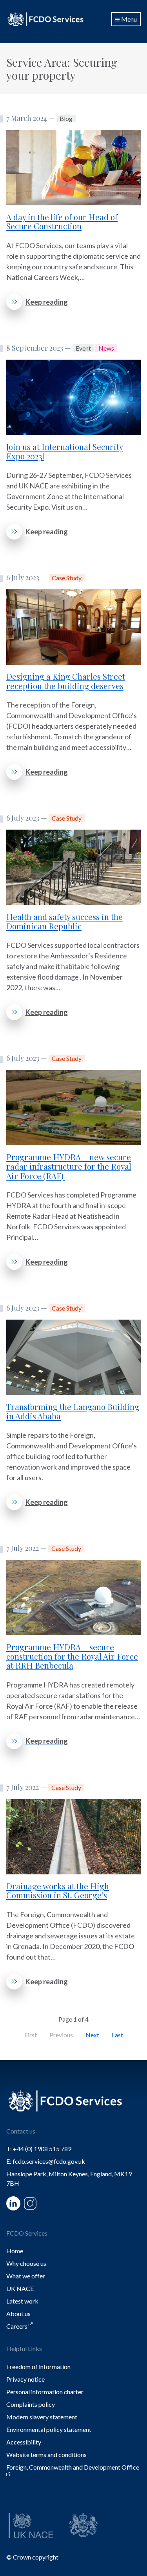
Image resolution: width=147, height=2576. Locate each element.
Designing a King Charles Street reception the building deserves (66, 681)
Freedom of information (38, 2367)
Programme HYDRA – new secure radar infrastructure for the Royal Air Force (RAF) (69, 1166)
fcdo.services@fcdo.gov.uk (49, 2161)
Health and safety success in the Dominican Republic (64, 921)
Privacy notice (25, 2379)
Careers (17, 2326)
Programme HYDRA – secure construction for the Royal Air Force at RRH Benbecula (72, 1656)
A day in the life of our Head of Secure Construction (62, 222)
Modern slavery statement (42, 2417)
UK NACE (20, 2288)
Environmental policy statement (49, 2429)
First (31, 2035)
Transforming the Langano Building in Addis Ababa (73, 1411)
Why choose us (26, 2263)
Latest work (22, 2301)
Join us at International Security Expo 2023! (65, 451)
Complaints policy (31, 2404)
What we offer (26, 2276)
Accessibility (24, 2442)
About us (18, 2314)
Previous (61, 2035)
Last (117, 2035)
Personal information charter (45, 2392)
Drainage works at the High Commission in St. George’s (58, 1891)
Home (15, 2251)
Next (92, 2035)
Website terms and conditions (46, 2454)
